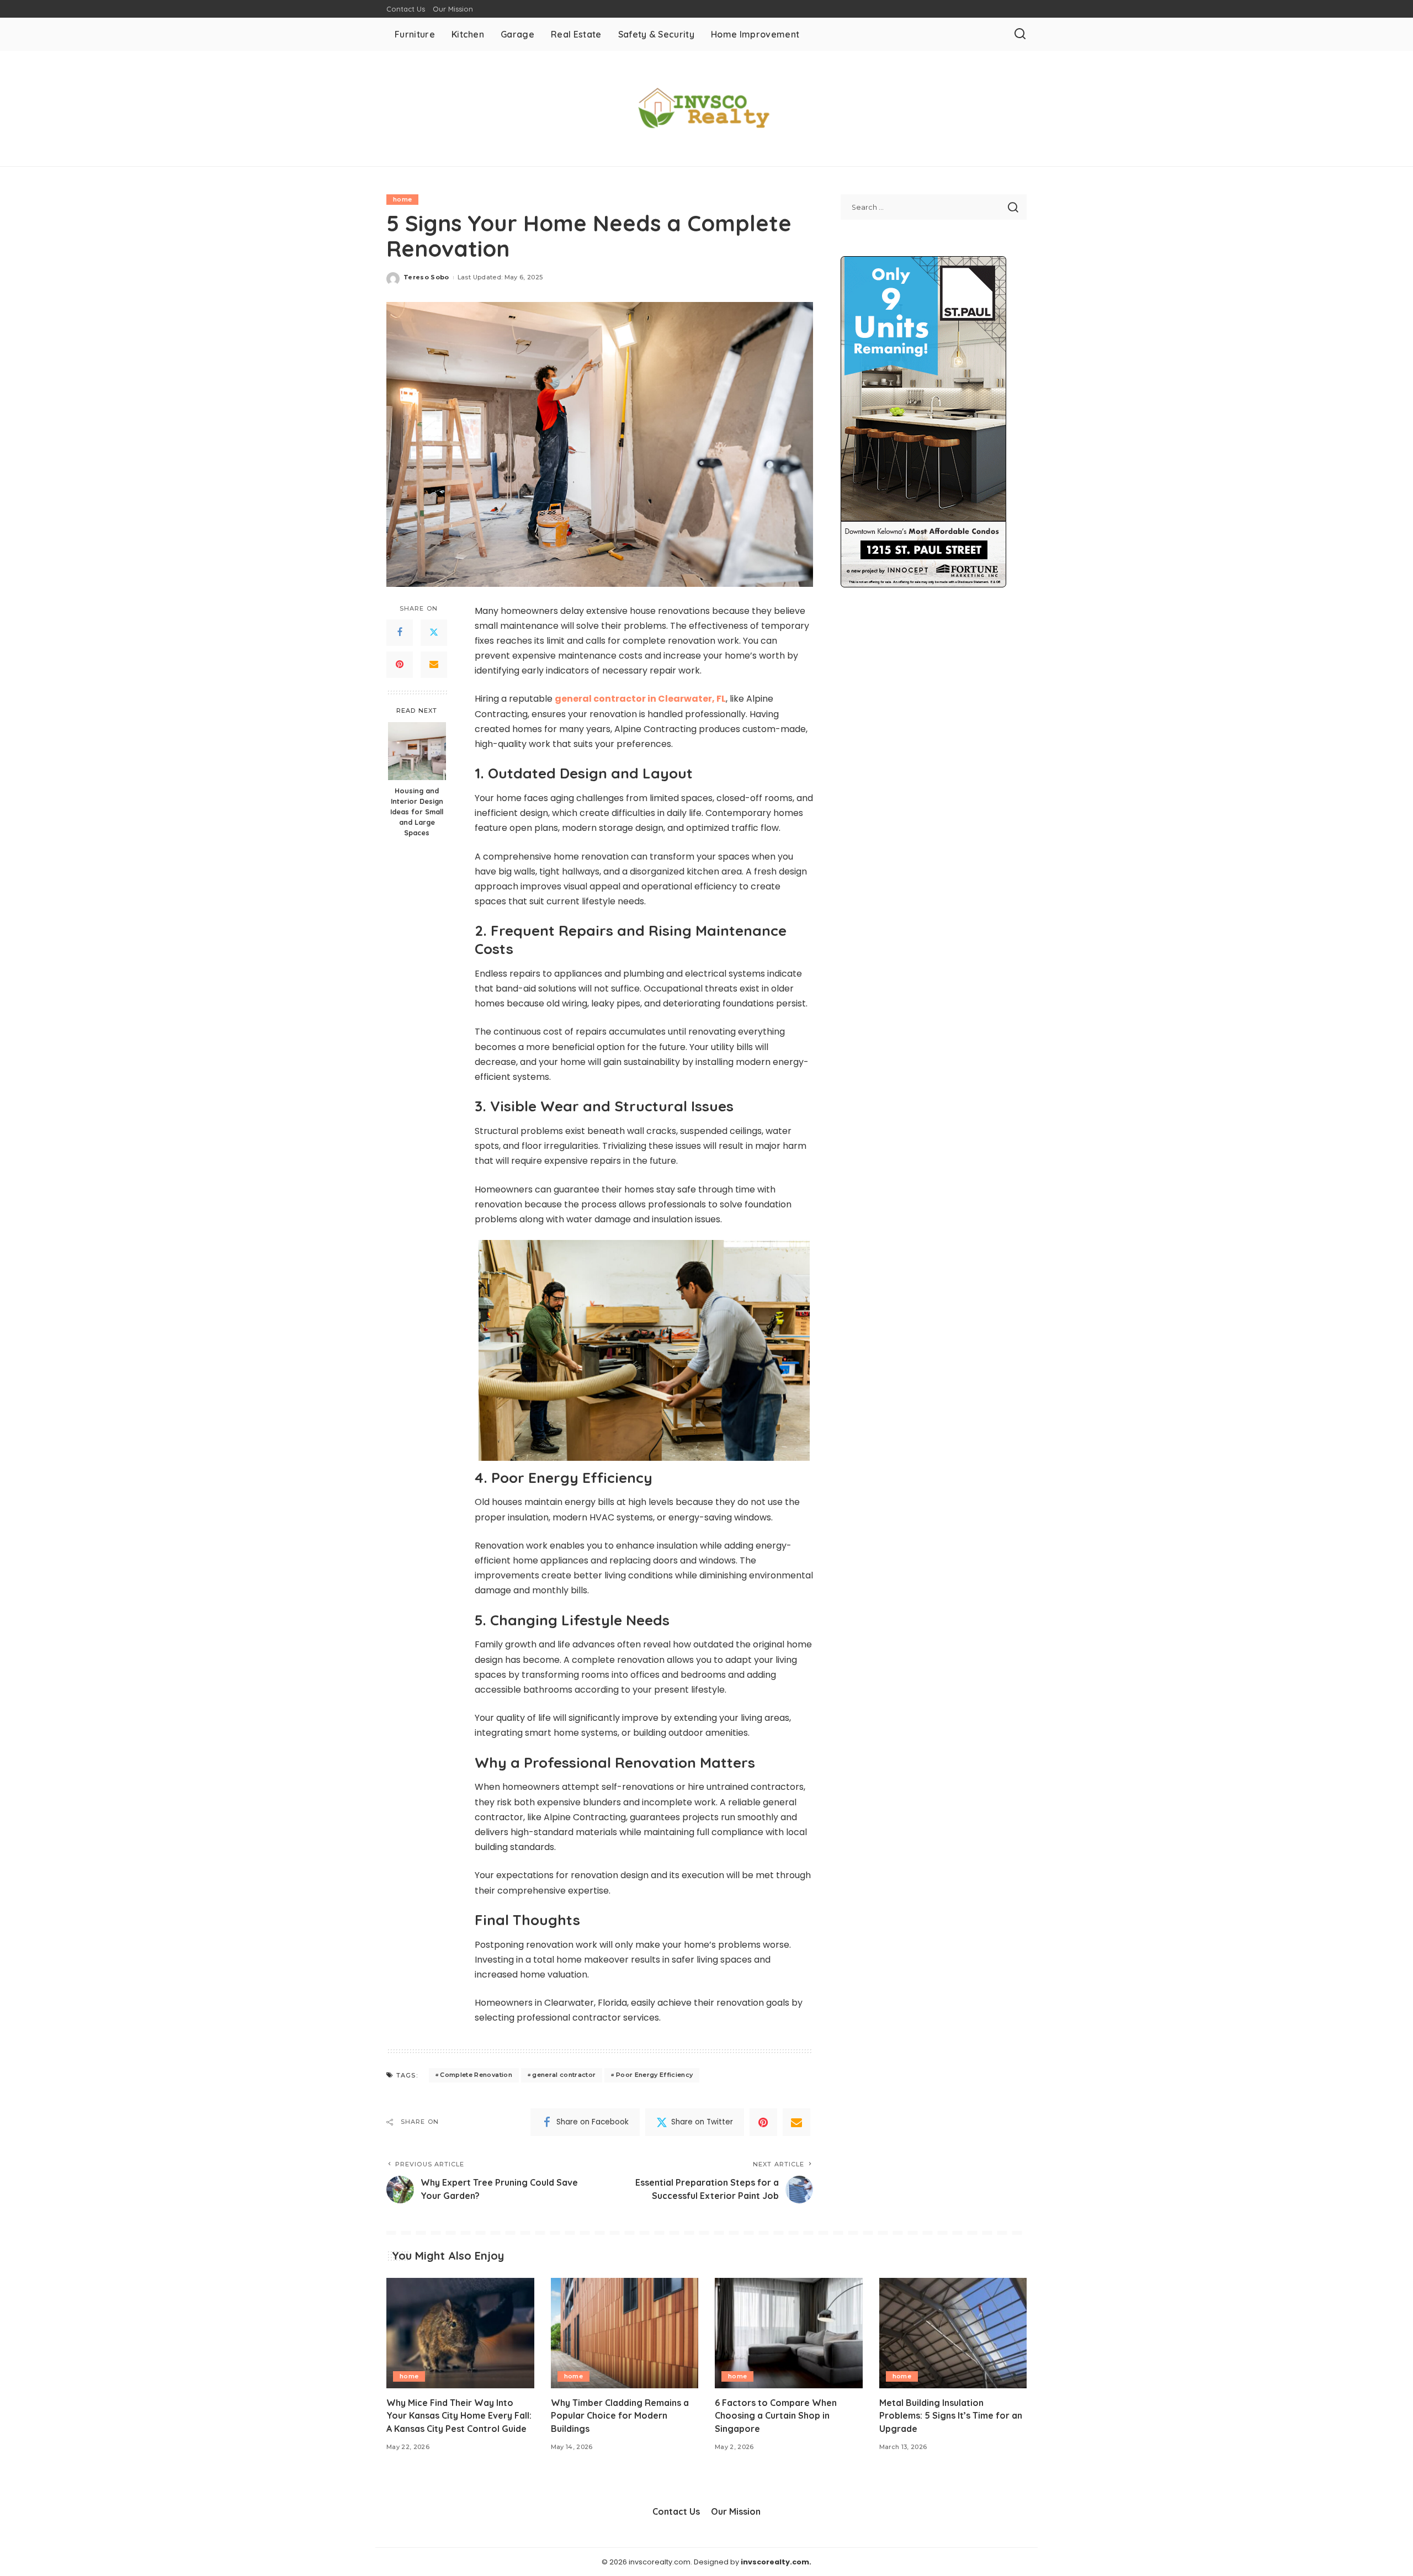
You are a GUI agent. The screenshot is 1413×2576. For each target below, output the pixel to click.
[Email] (434, 664)
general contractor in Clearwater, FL (640, 699)
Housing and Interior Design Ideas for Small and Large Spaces (417, 812)
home (402, 199)
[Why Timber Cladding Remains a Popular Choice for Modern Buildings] (625, 2333)
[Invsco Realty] (706, 108)
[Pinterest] (400, 664)
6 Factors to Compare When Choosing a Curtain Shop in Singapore (776, 2415)
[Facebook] (400, 632)
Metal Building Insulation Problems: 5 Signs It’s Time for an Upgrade (951, 2415)
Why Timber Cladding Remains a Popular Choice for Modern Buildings (620, 2415)
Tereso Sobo (426, 277)
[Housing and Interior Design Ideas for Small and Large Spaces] (417, 751)
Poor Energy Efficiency (655, 2075)
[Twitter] (434, 632)
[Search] (1020, 34)
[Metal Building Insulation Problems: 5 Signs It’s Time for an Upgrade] (953, 2333)
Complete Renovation (476, 2075)
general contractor (564, 2075)
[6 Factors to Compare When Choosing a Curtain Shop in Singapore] (789, 2333)
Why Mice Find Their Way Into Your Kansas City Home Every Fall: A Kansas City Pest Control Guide (459, 2415)
